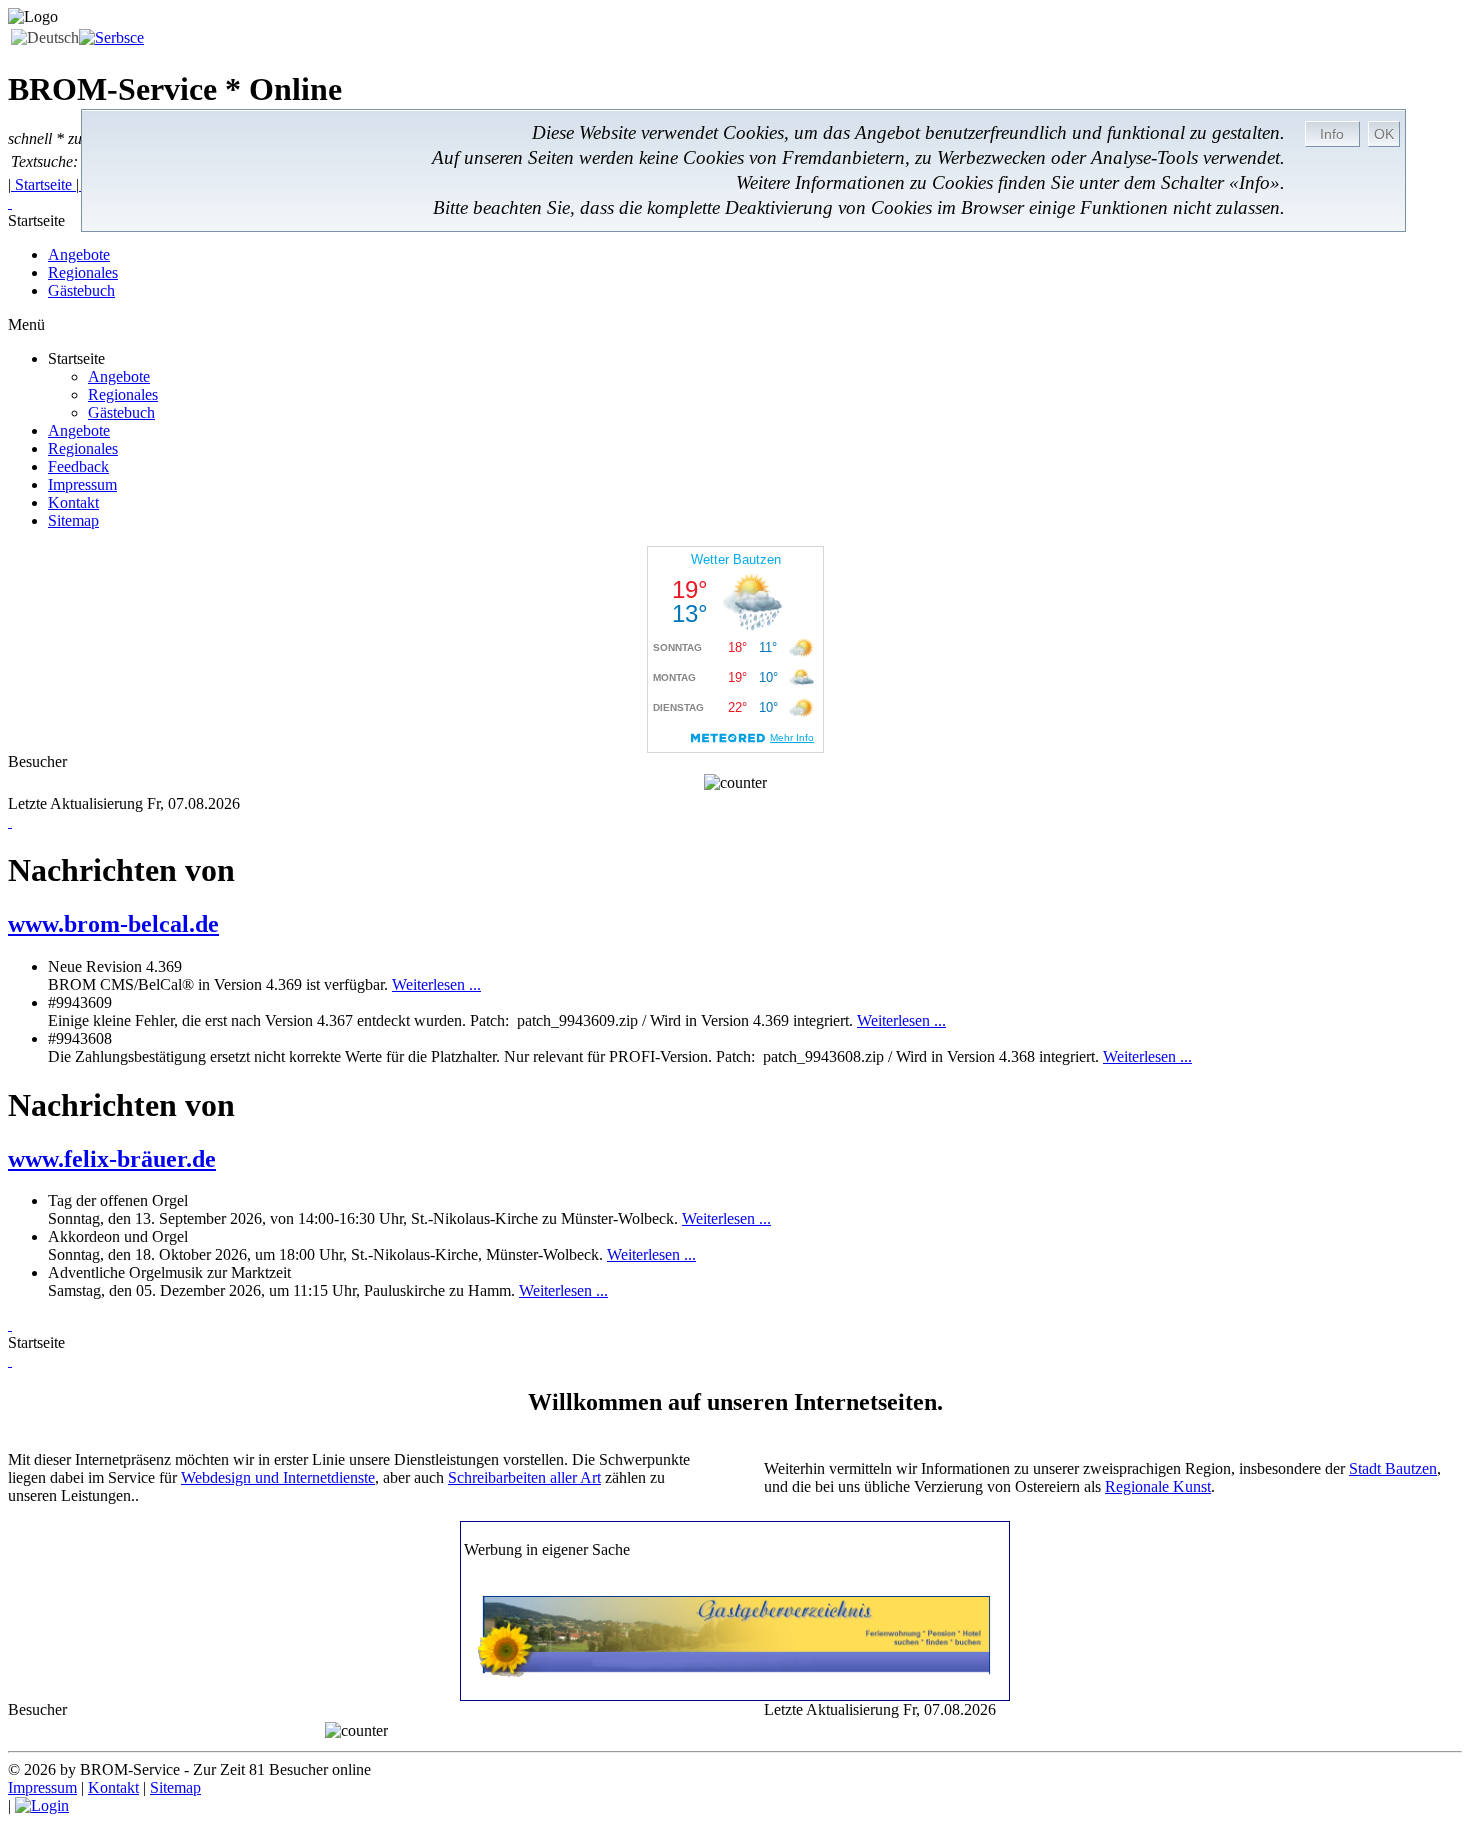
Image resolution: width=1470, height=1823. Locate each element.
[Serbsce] (111, 37)
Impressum (82, 484)
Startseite (43, 184)
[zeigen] (10, 1324)
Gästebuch (81, 290)
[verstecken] (10, 202)
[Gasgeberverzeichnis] (735, 1671)
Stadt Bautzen (1393, 1468)
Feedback (78, 466)
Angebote (79, 254)
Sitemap (73, 520)
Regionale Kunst (1158, 1486)
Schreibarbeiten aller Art (524, 1477)
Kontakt (73, 502)
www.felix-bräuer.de (112, 1159)
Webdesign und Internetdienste (278, 1477)
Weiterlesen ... (436, 984)
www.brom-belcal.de (113, 924)
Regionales (83, 272)
